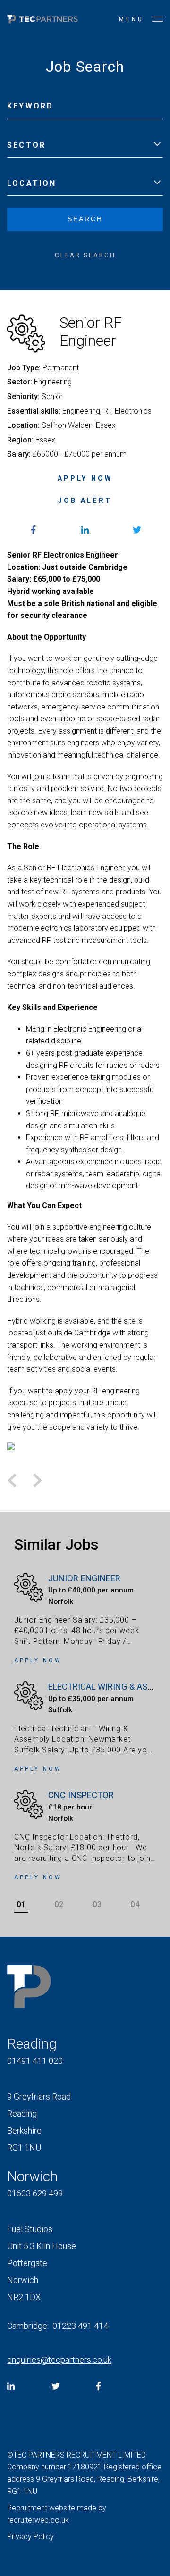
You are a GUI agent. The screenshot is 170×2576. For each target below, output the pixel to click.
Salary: (19, 454)
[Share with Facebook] (33, 530)
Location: (23, 425)
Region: (20, 440)
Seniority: (23, 396)
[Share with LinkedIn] (85, 530)
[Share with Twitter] (137, 530)
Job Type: (24, 368)
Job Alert (85, 501)
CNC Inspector (81, 1795)
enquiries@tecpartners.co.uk (59, 2360)
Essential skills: (34, 411)
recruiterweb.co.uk (38, 2520)
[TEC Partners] (42, 21)
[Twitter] (56, 2386)
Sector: (20, 382)
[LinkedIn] (11, 2386)
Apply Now (85, 479)
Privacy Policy (30, 2537)
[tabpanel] (85, 1728)
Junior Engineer (84, 1578)
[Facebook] (98, 2386)
